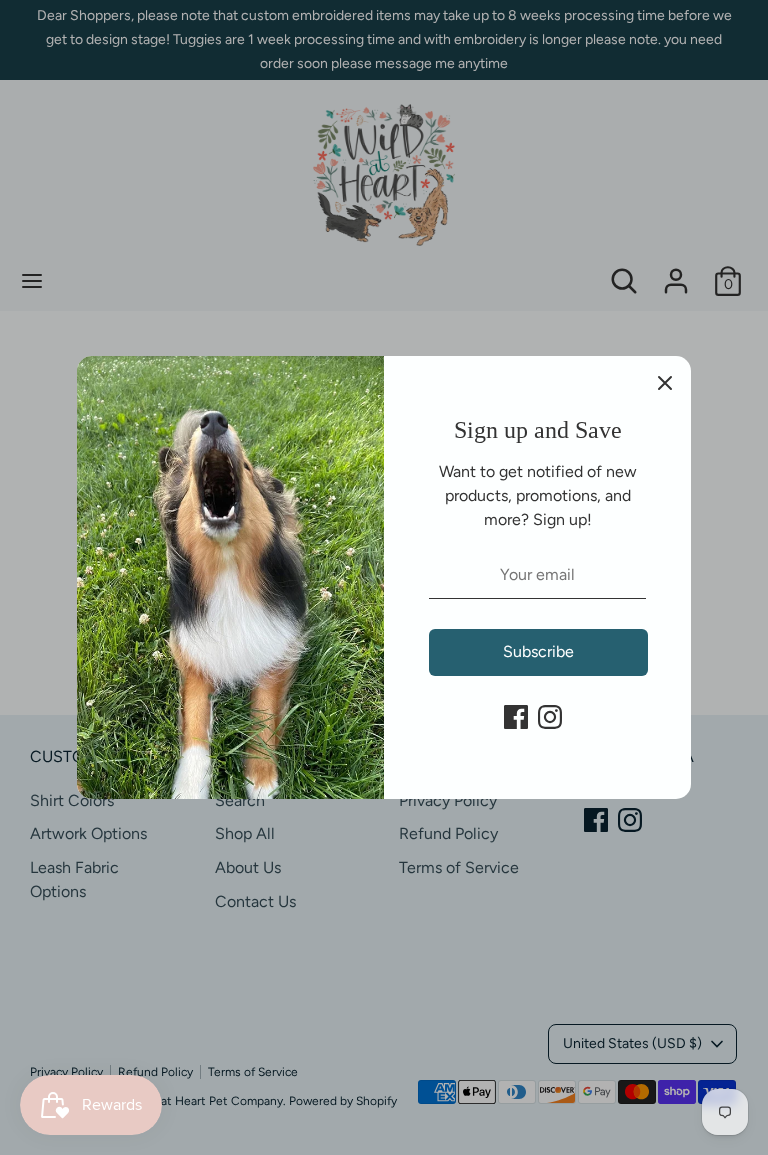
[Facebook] (516, 717)
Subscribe (538, 651)
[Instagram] (550, 717)
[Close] (665, 382)
